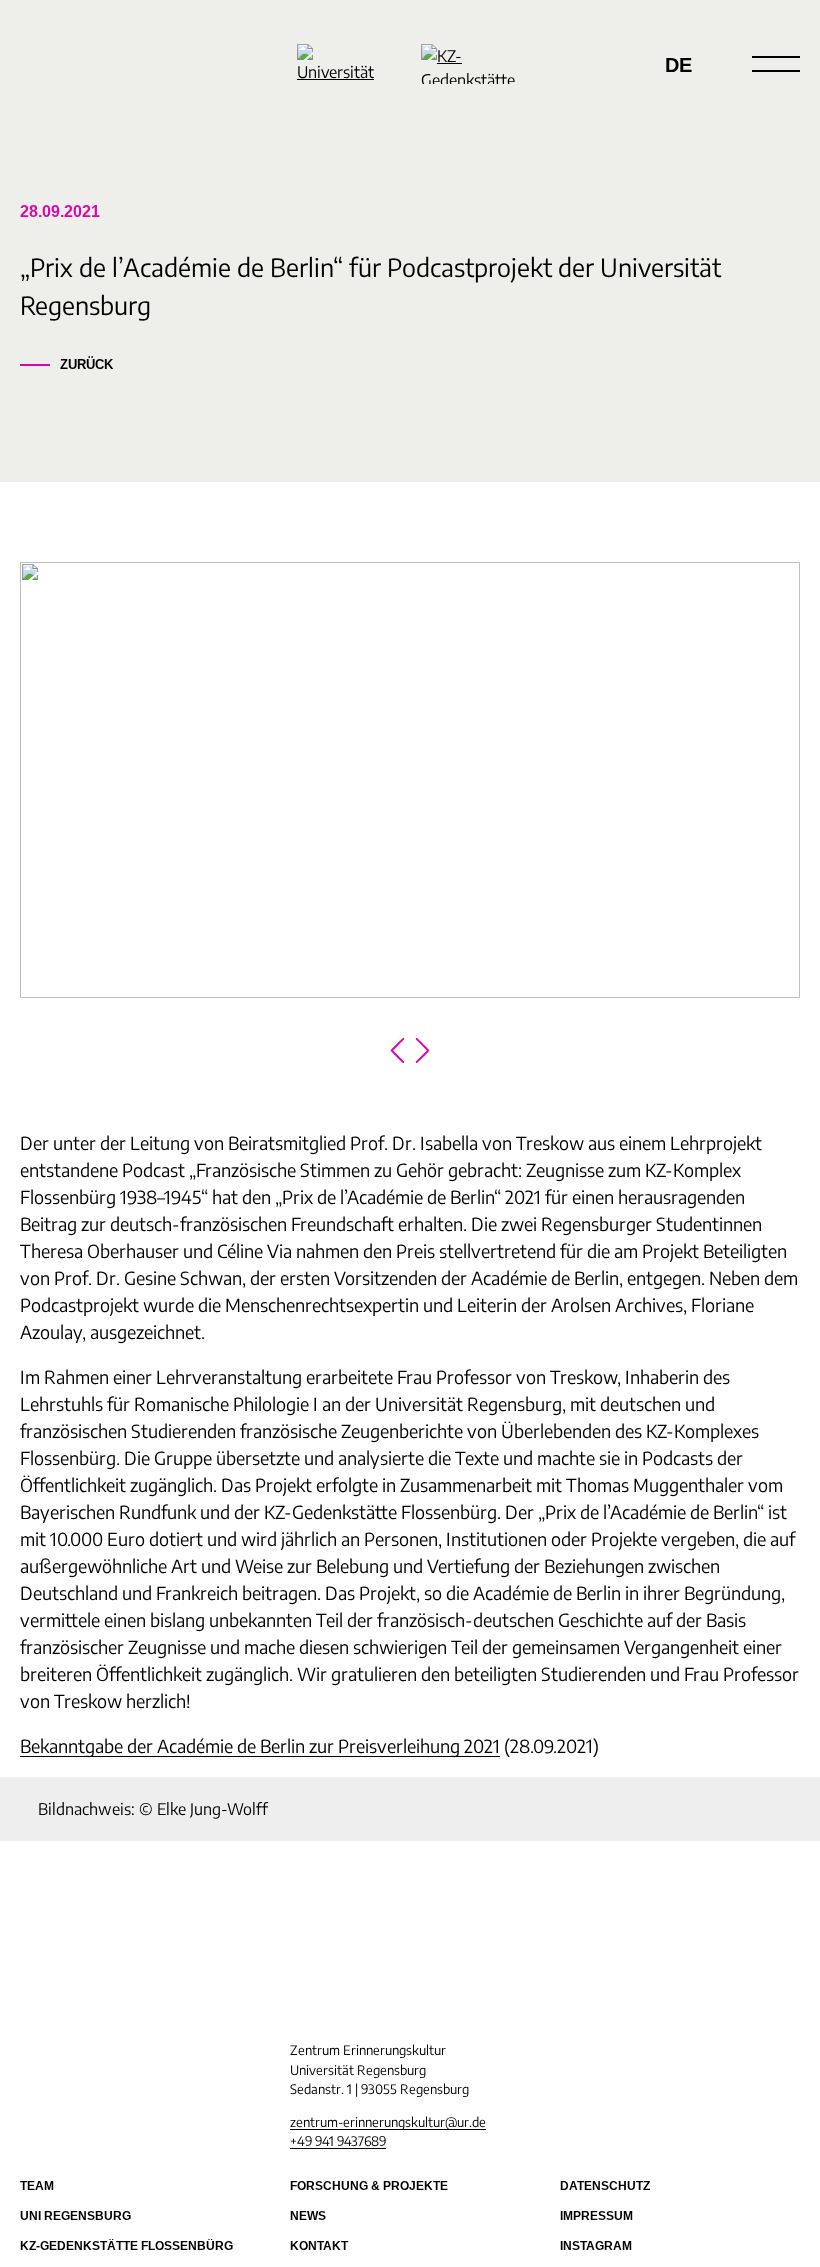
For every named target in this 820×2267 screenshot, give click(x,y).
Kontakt (319, 2246)
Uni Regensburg (75, 2216)
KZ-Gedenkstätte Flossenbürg (126, 2246)
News (308, 2216)
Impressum (596, 2216)
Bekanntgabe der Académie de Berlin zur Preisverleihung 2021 (260, 1745)
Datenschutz (605, 2186)
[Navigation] (776, 64)
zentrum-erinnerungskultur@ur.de (388, 2122)
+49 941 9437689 (338, 2141)
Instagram (596, 2246)
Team (37, 2186)
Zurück (86, 364)
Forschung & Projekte (369, 2186)
